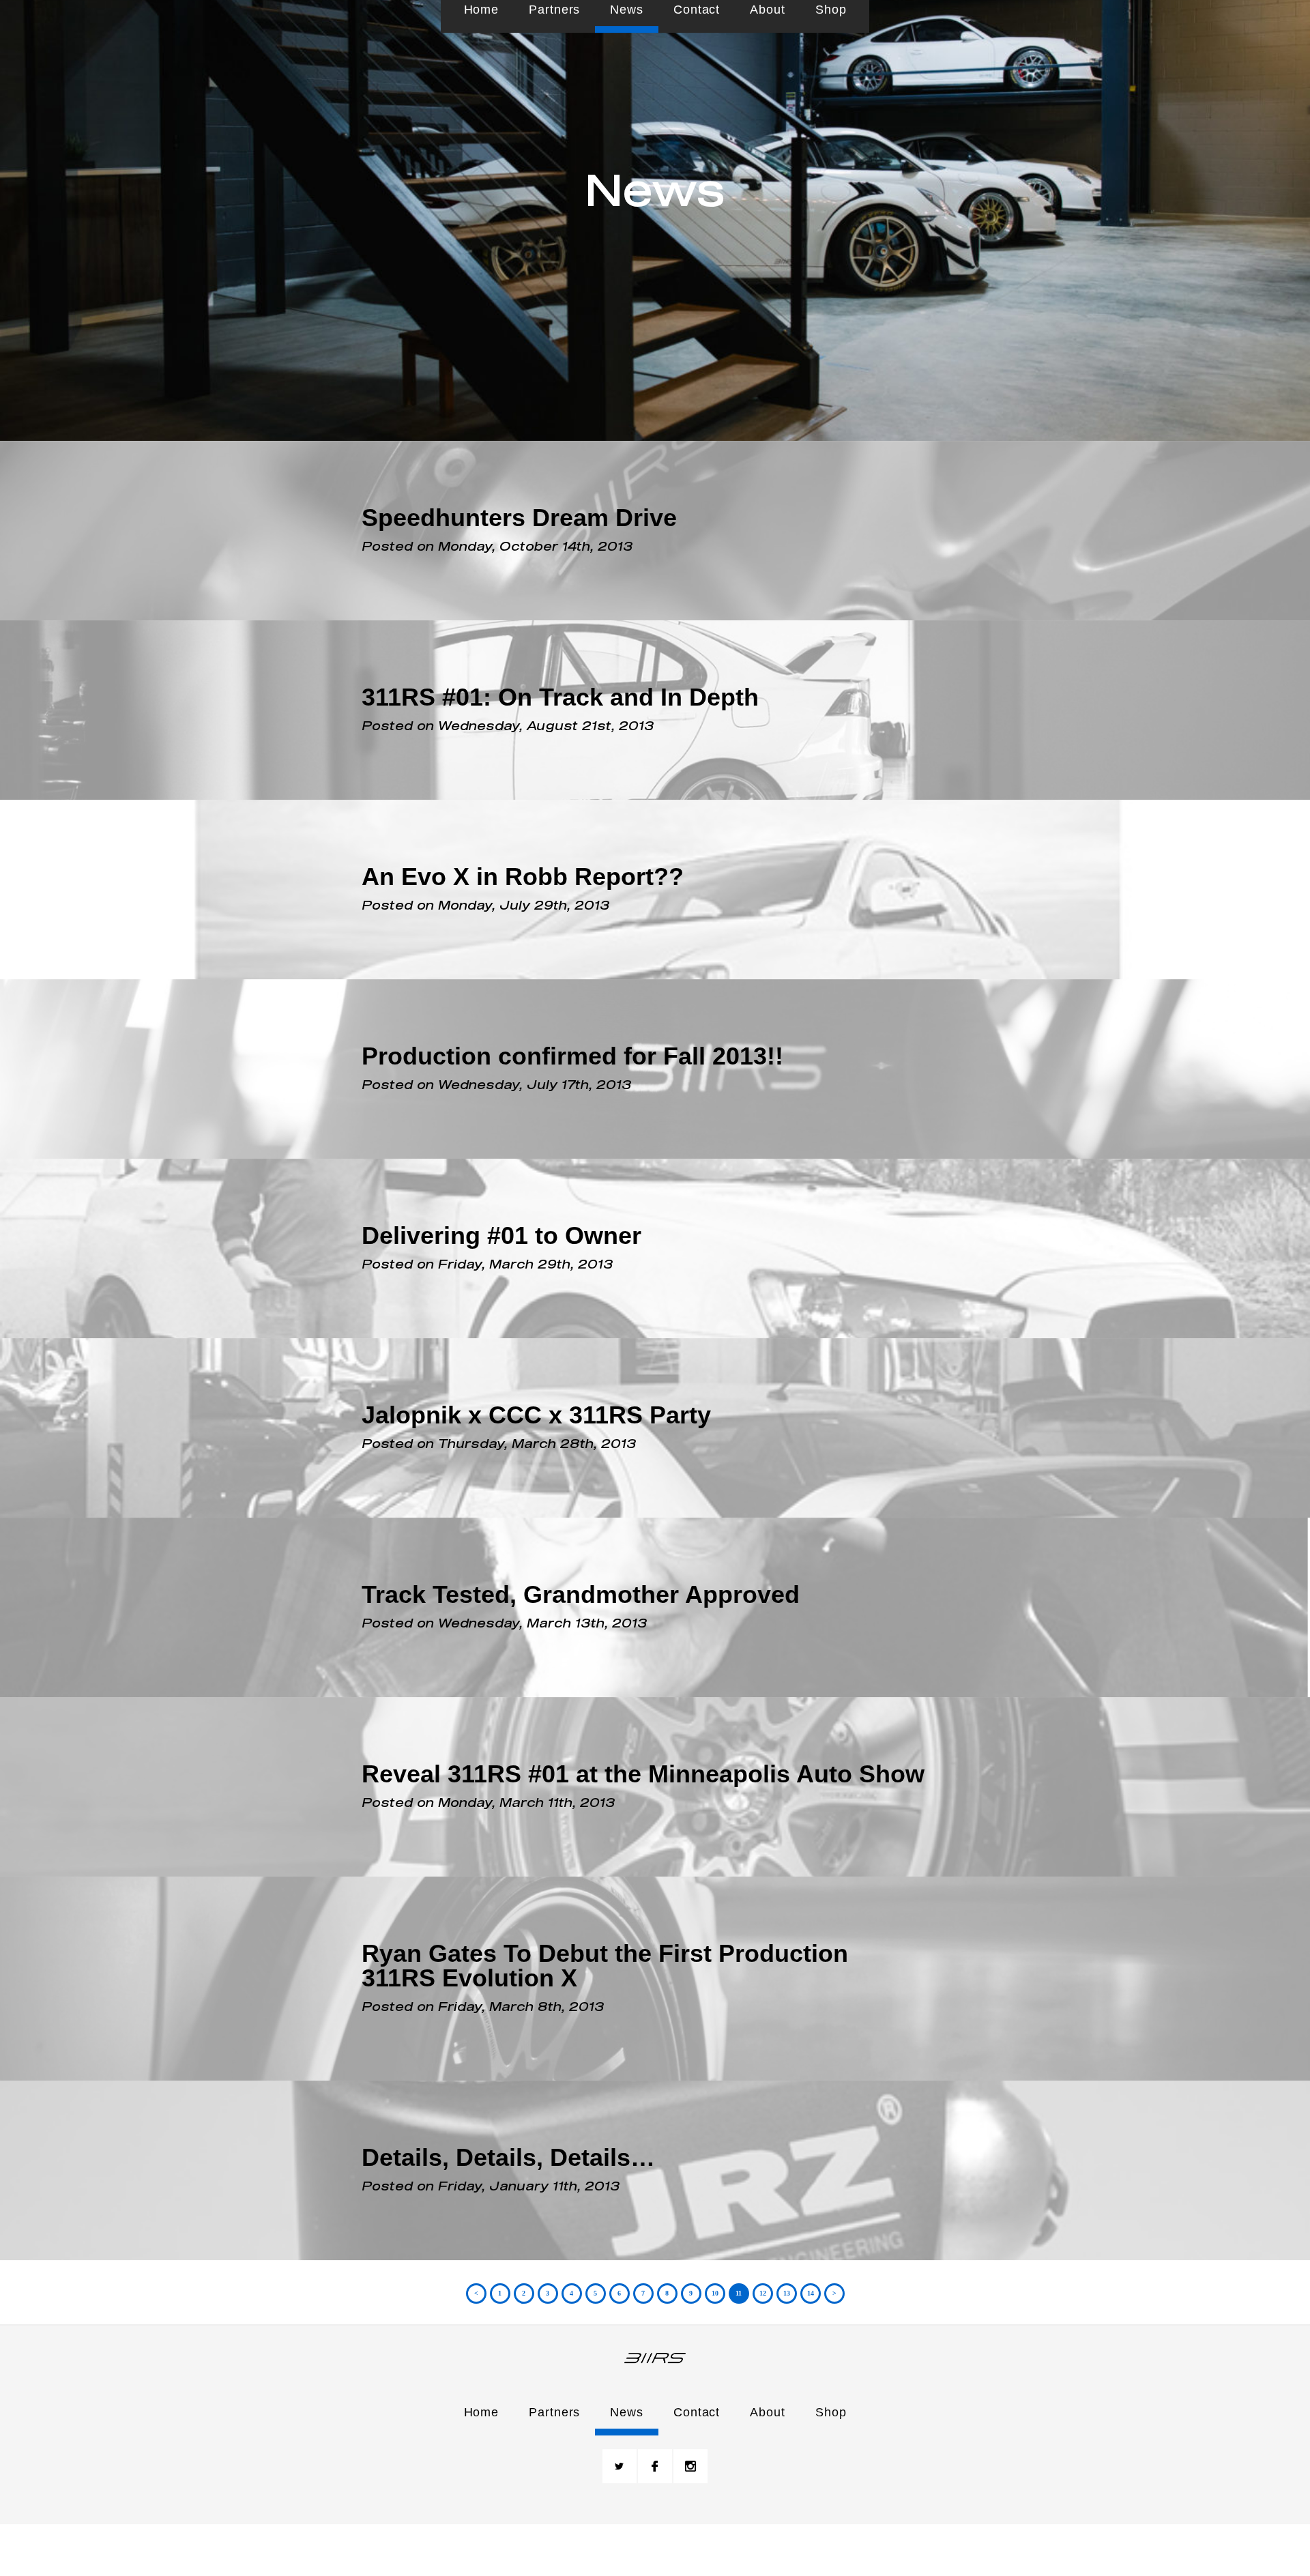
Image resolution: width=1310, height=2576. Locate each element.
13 (787, 2338)
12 (763, 2338)
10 (715, 2338)
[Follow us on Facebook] (655, 2510)
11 (739, 2338)
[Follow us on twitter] (620, 2510)
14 (811, 2338)
